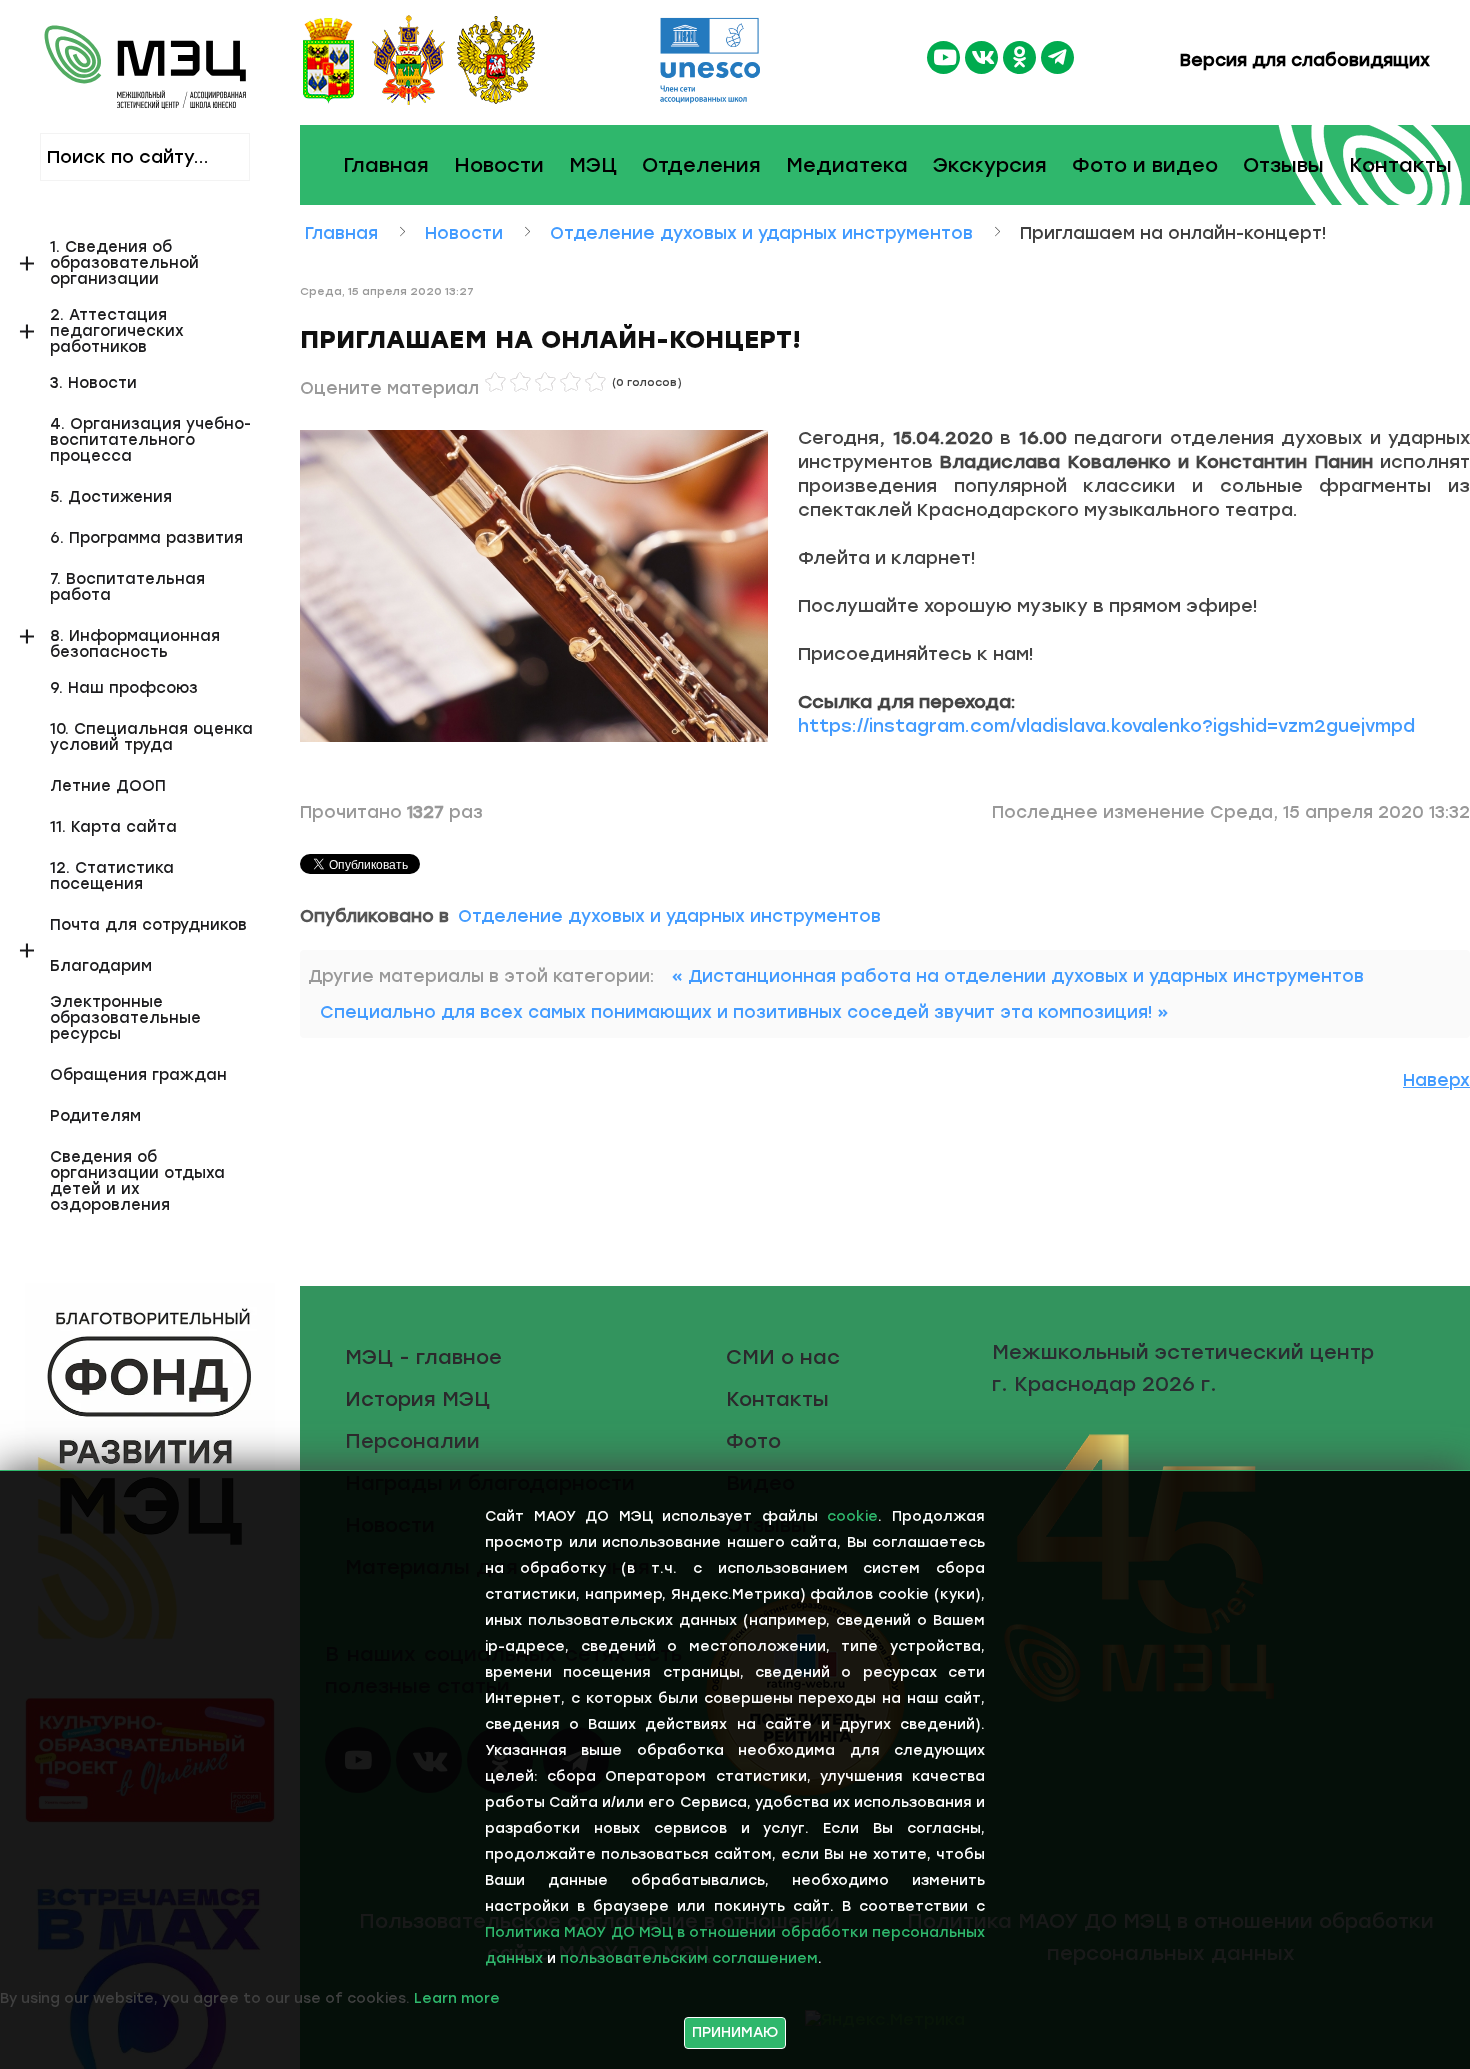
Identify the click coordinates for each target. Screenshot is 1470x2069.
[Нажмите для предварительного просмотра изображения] (534, 585)
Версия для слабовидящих (1302, 60)
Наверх (1436, 1080)
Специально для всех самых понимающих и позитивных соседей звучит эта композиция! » (744, 1012)
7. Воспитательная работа (127, 587)
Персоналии (412, 1441)
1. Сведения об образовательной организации (124, 263)
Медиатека (847, 165)
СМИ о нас (783, 1357)
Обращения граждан (138, 1075)
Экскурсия (990, 165)
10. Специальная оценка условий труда (151, 737)
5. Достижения (111, 497)
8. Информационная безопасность (135, 644)
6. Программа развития (146, 538)
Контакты (1400, 165)
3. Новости (93, 383)
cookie (852, 1516)
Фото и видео (1145, 165)
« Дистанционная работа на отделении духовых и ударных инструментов (1017, 976)
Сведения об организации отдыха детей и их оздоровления (137, 1181)
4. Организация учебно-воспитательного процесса (150, 440)
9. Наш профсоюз (124, 688)
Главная (386, 165)
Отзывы (1283, 165)
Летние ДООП (108, 786)
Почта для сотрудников (148, 925)
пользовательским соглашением (689, 1958)
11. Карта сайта (113, 827)
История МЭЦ (417, 1399)
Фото (753, 1441)
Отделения (701, 165)
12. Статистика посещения (112, 876)
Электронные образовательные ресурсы (125, 1018)
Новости (499, 165)
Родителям (95, 1116)
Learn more (457, 1998)
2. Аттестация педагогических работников (117, 331)
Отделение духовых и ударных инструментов (669, 916)
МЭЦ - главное (423, 1357)
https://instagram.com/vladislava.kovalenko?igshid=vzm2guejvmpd (1106, 726)
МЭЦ (593, 165)
